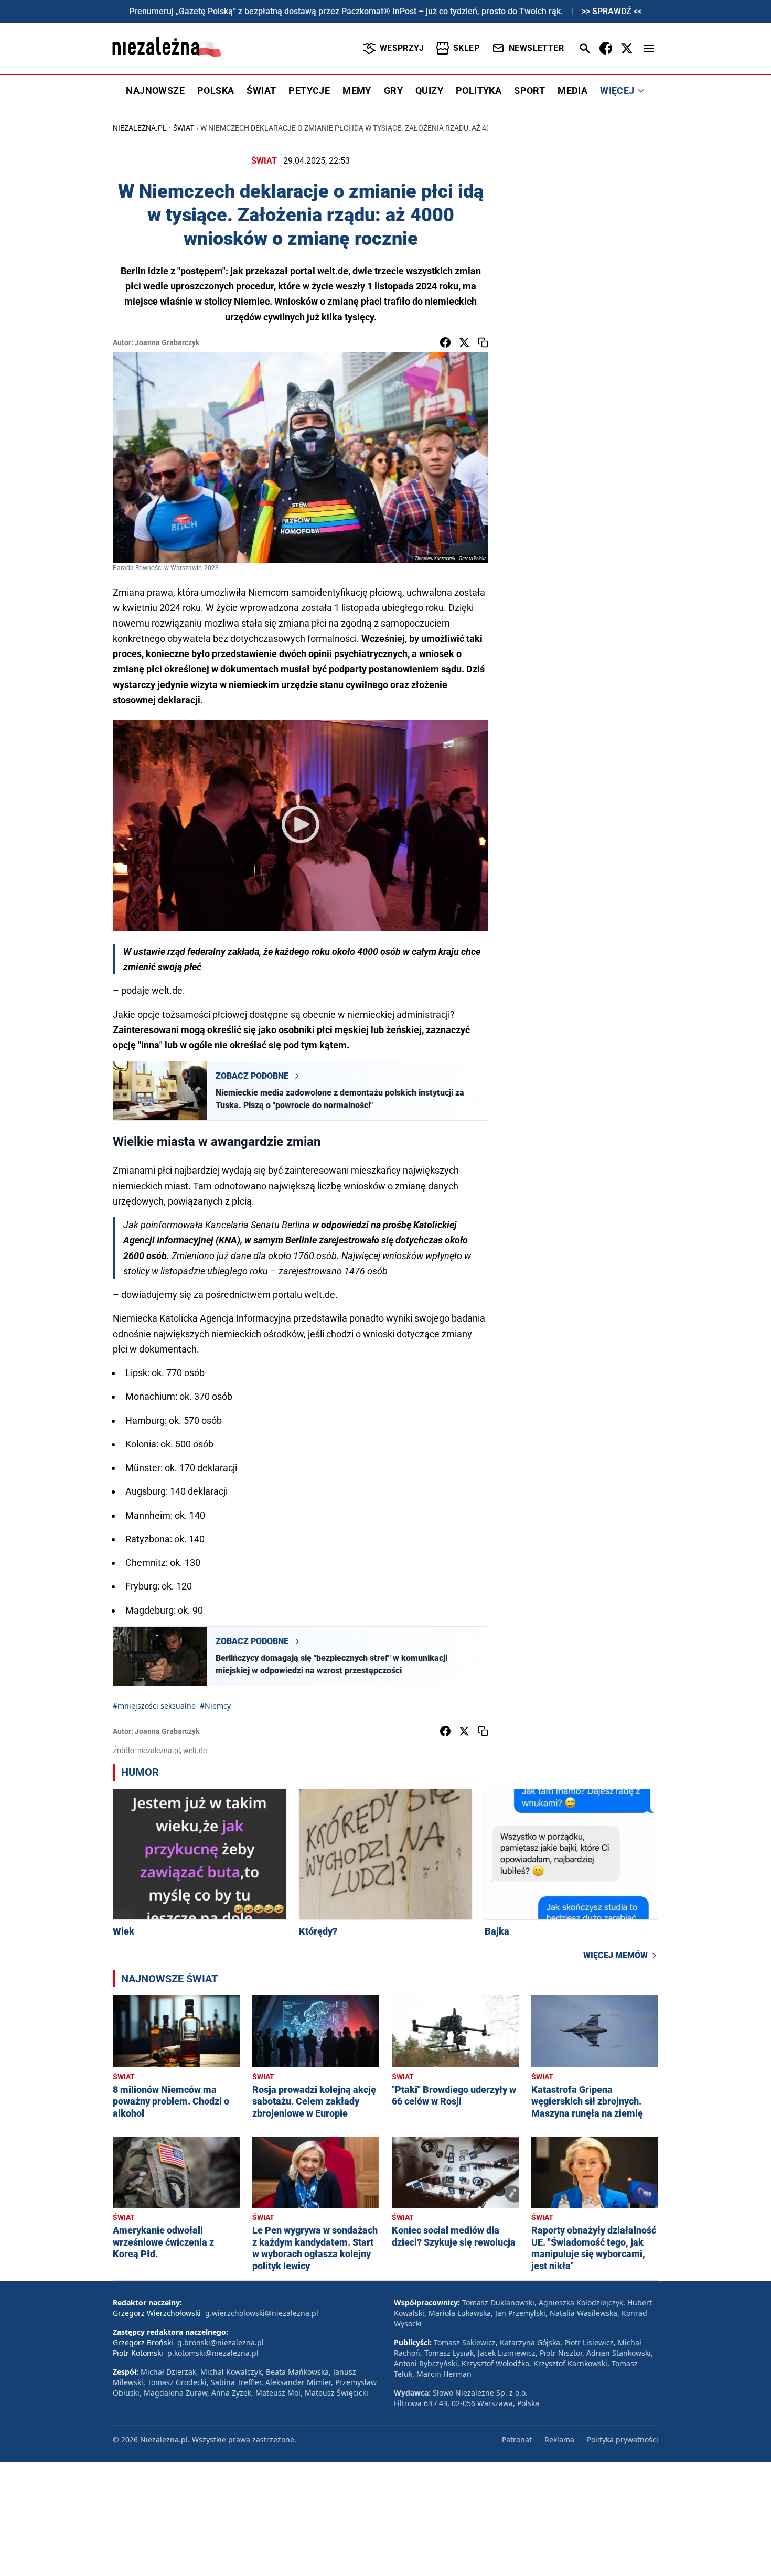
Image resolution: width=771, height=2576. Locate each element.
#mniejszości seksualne (154, 1706)
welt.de (333, 271)
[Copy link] (483, 342)
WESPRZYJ (402, 48)
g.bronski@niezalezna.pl (221, 2342)
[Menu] (649, 48)
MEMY (357, 90)
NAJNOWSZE (155, 90)
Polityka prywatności (623, 2439)
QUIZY (429, 90)
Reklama (559, 2439)
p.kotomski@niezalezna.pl (213, 2353)
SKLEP (466, 48)
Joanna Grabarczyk (167, 342)
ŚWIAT (261, 90)
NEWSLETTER (536, 48)
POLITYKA (479, 90)
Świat (184, 128)
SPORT (529, 90)
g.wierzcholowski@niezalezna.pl (262, 2313)
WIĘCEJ (617, 90)
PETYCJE (309, 90)
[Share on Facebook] (445, 342)
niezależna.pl (140, 128)
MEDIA (572, 90)
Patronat (517, 2439)
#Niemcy (215, 1706)
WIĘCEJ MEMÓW (615, 1955)
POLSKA (216, 90)
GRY (393, 90)
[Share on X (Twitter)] (464, 342)
